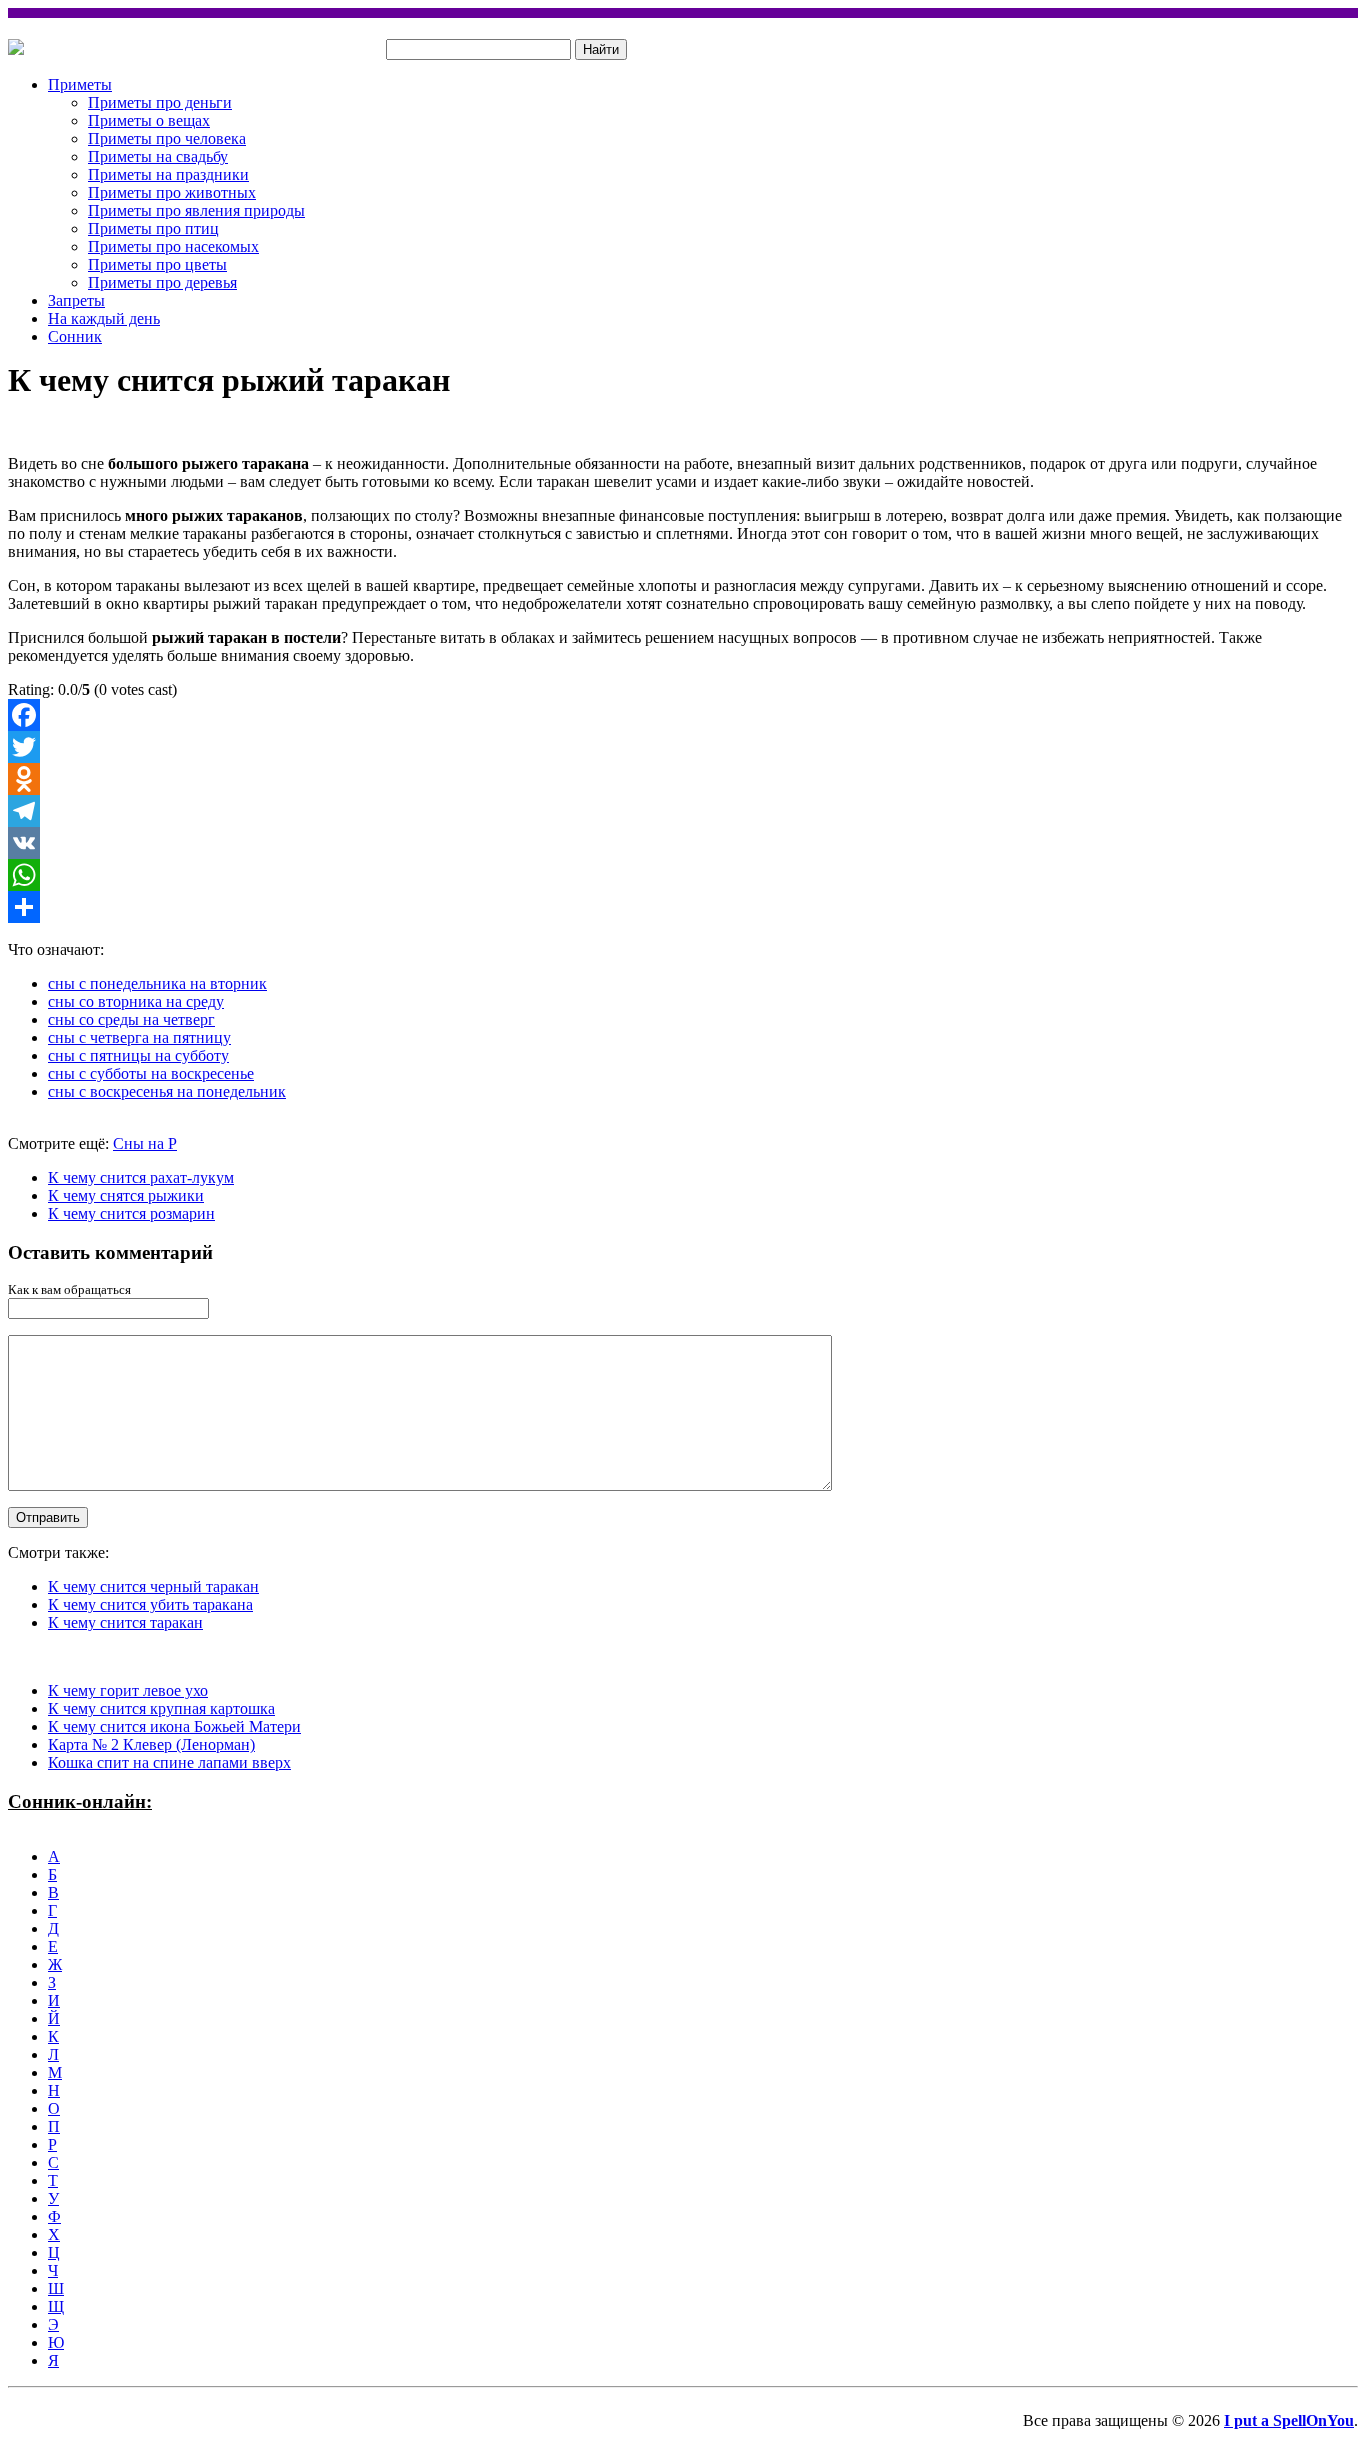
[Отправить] (683, 907)
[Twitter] (683, 747)
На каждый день (104, 318)
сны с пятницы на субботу (138, 1055)
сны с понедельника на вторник (157, 983)
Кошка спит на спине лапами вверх (169, 1762)
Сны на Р (145, 1143)
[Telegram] (683, 811)
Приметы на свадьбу (158, 156)
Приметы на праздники (168, 174)
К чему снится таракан (125, 1622)
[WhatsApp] (683, 875)
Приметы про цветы (157, 264)
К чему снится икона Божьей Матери (174, 1726)
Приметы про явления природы (196, 210)
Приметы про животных (172, 192)
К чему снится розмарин (131, 1213)
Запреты (76, 300)
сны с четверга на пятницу (139, 1037)
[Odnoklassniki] (683, 779)
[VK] (683, 843)
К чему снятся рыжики (126, 1195)
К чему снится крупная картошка (161, 1708)
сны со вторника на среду (136, 1001)
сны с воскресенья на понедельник (167, 1091)
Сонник (75, 336)
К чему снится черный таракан (153, 1586)
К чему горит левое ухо (128, 1690)
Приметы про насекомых (173, 246)
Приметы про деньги (160, 102)
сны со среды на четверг (131, 1019)
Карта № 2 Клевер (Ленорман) (151, 1744)
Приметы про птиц (153, 228)
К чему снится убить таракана (150, 1604)
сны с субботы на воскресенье (151, 1073)
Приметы (80, 84)
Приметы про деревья (162, 282)
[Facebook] (683, 715)
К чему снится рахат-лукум (141, 1177)
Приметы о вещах (149, 120)
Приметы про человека (167, 138)
